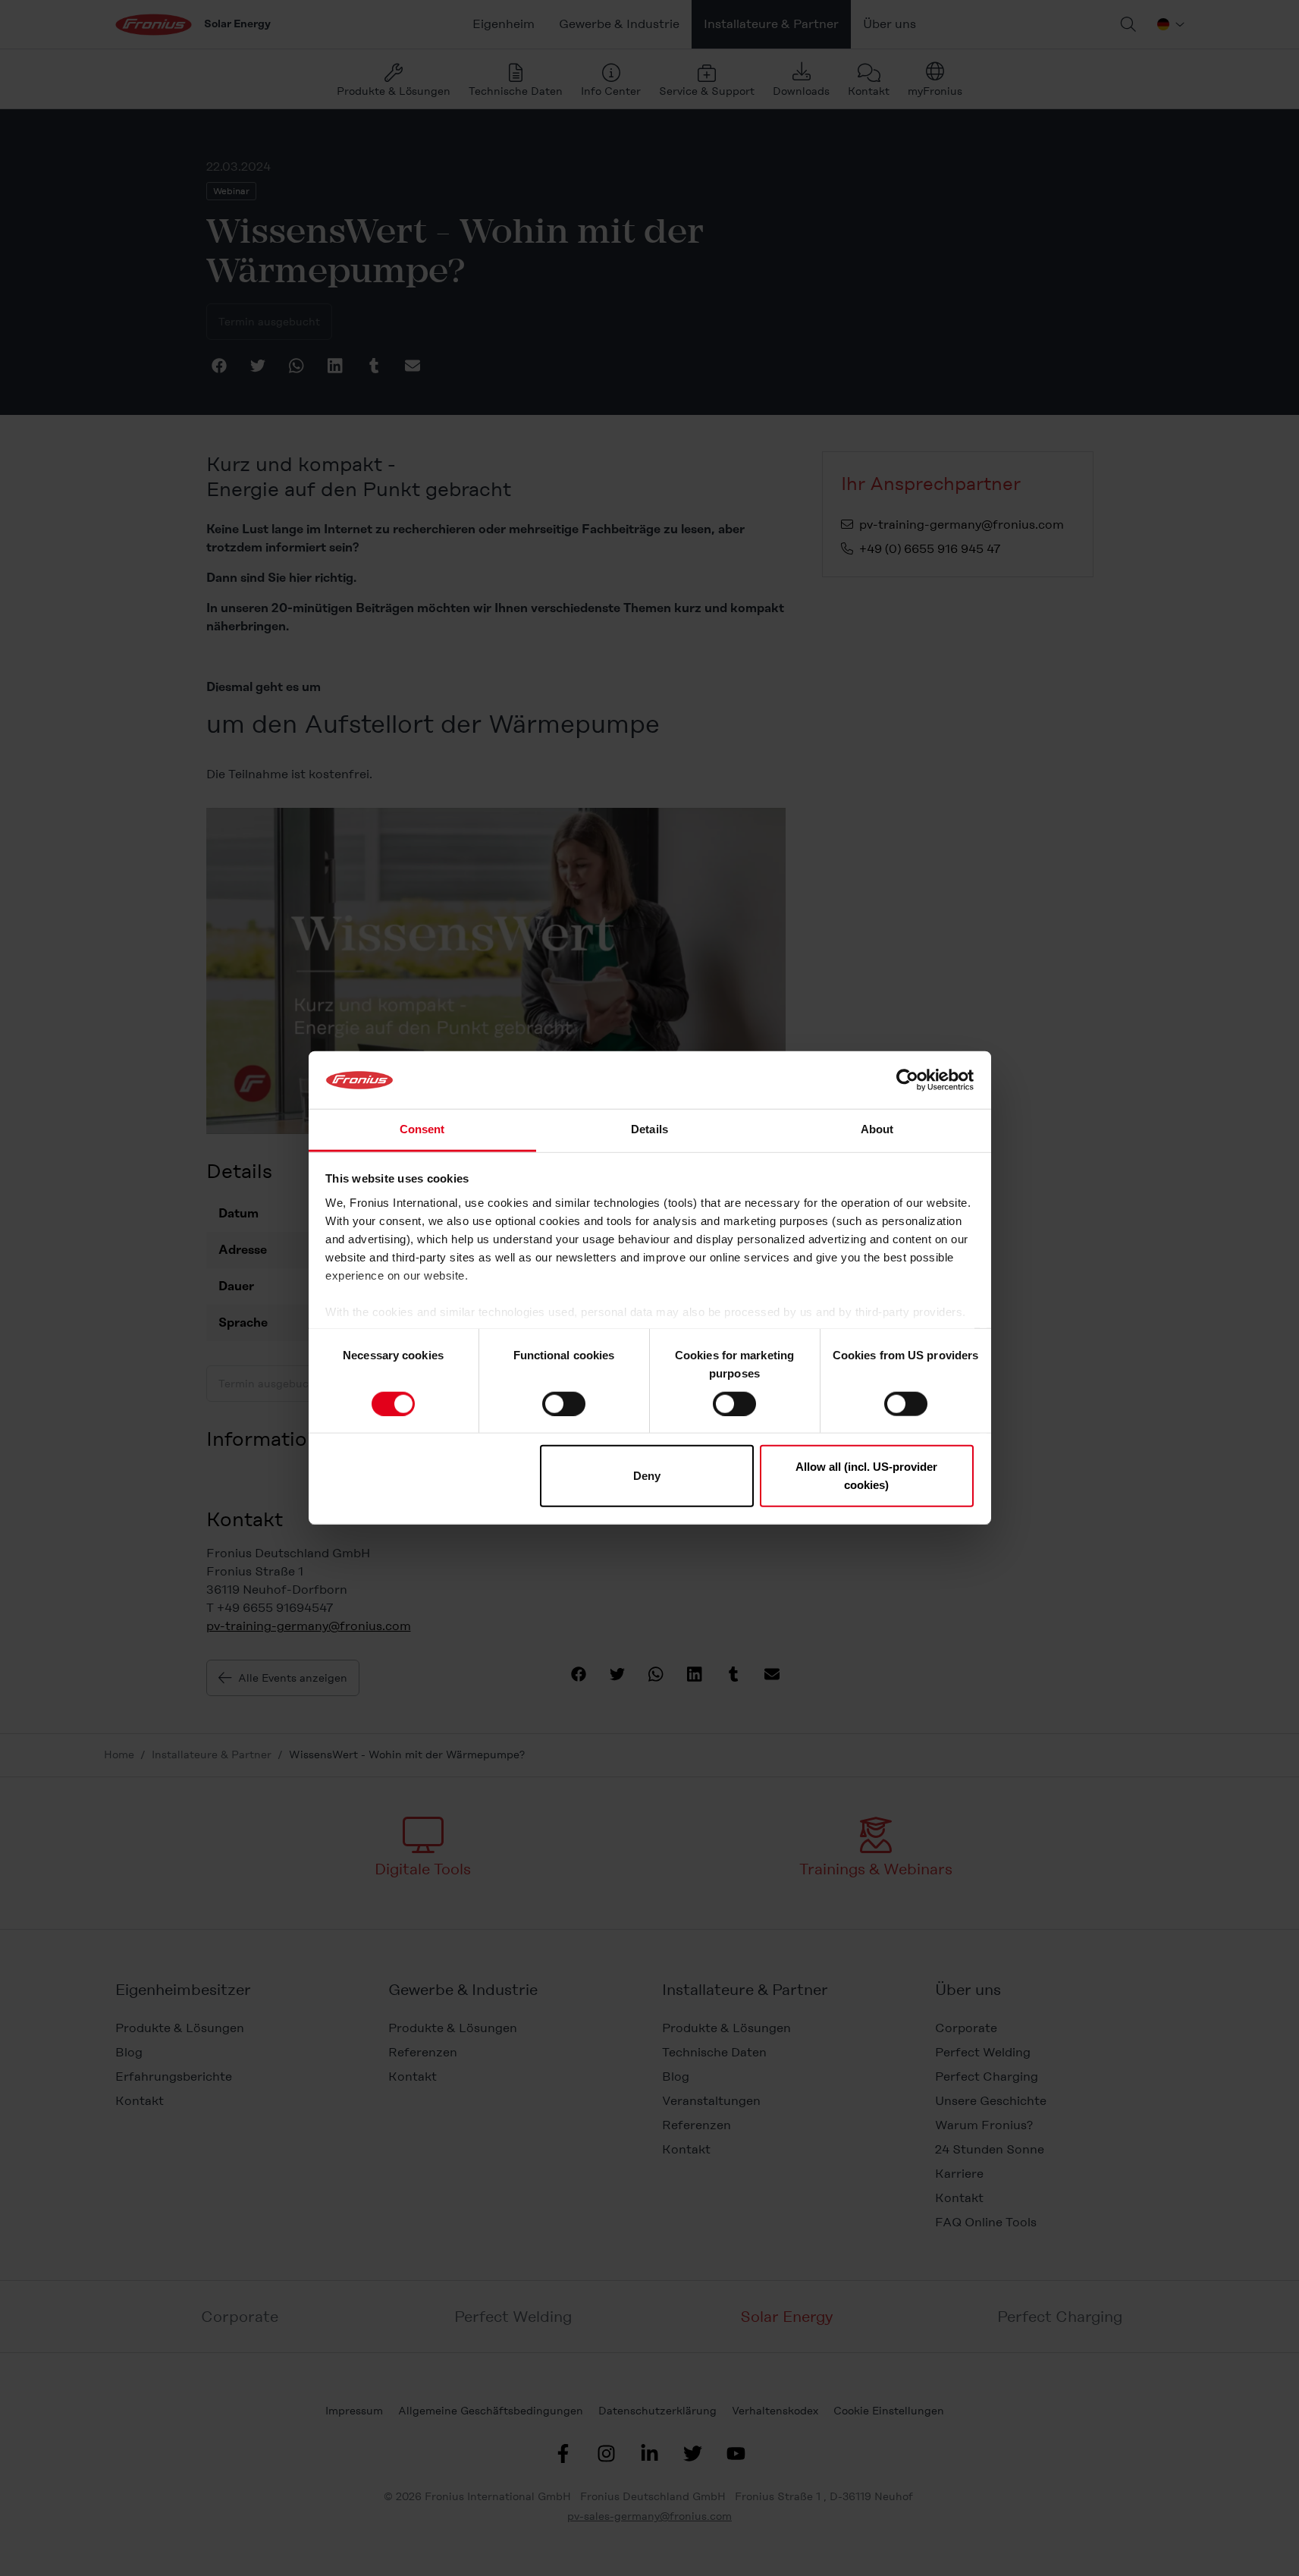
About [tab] (877, 1130)
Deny (647, 1476)
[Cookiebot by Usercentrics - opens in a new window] (907, 1080)
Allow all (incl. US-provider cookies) (866, 1476)
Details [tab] (649, 1130)
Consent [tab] (422, 1130)
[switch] (564, 1403)
